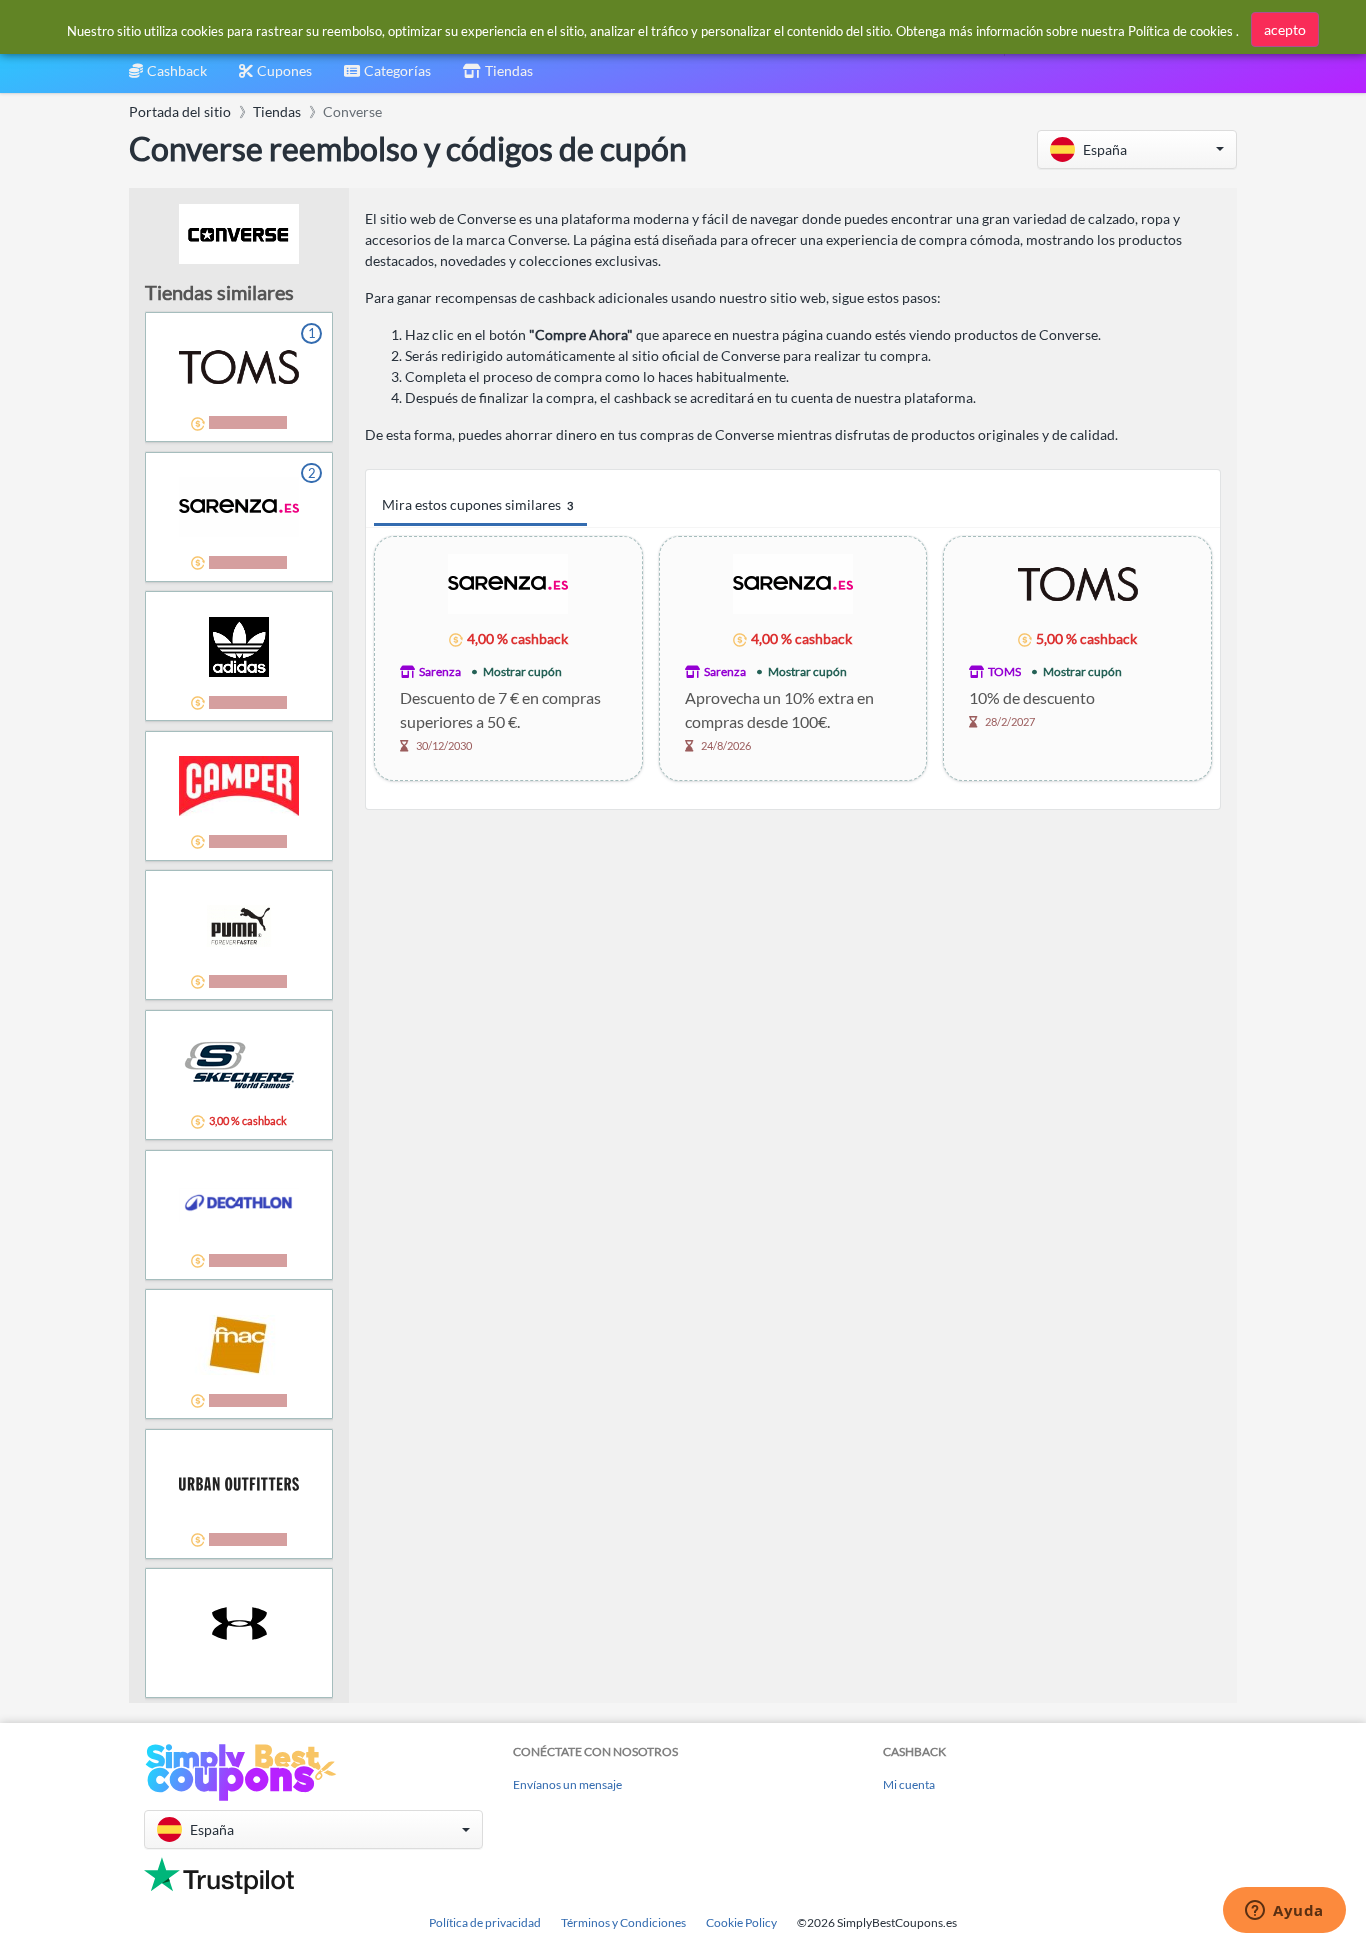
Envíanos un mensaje (567, 1784)
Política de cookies (1180, 31)
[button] (1137, 149)
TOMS (1004, 671)
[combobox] (387, 77)
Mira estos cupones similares (477, 504)
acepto (1285, 29)
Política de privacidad (485, 1922)
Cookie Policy (741, 1922)
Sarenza (440, 671)
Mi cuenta (909, 1784)
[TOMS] (1078, 582)
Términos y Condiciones (623, 1922)
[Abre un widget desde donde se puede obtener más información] (1284, 1912)
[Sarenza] (508, 582)
